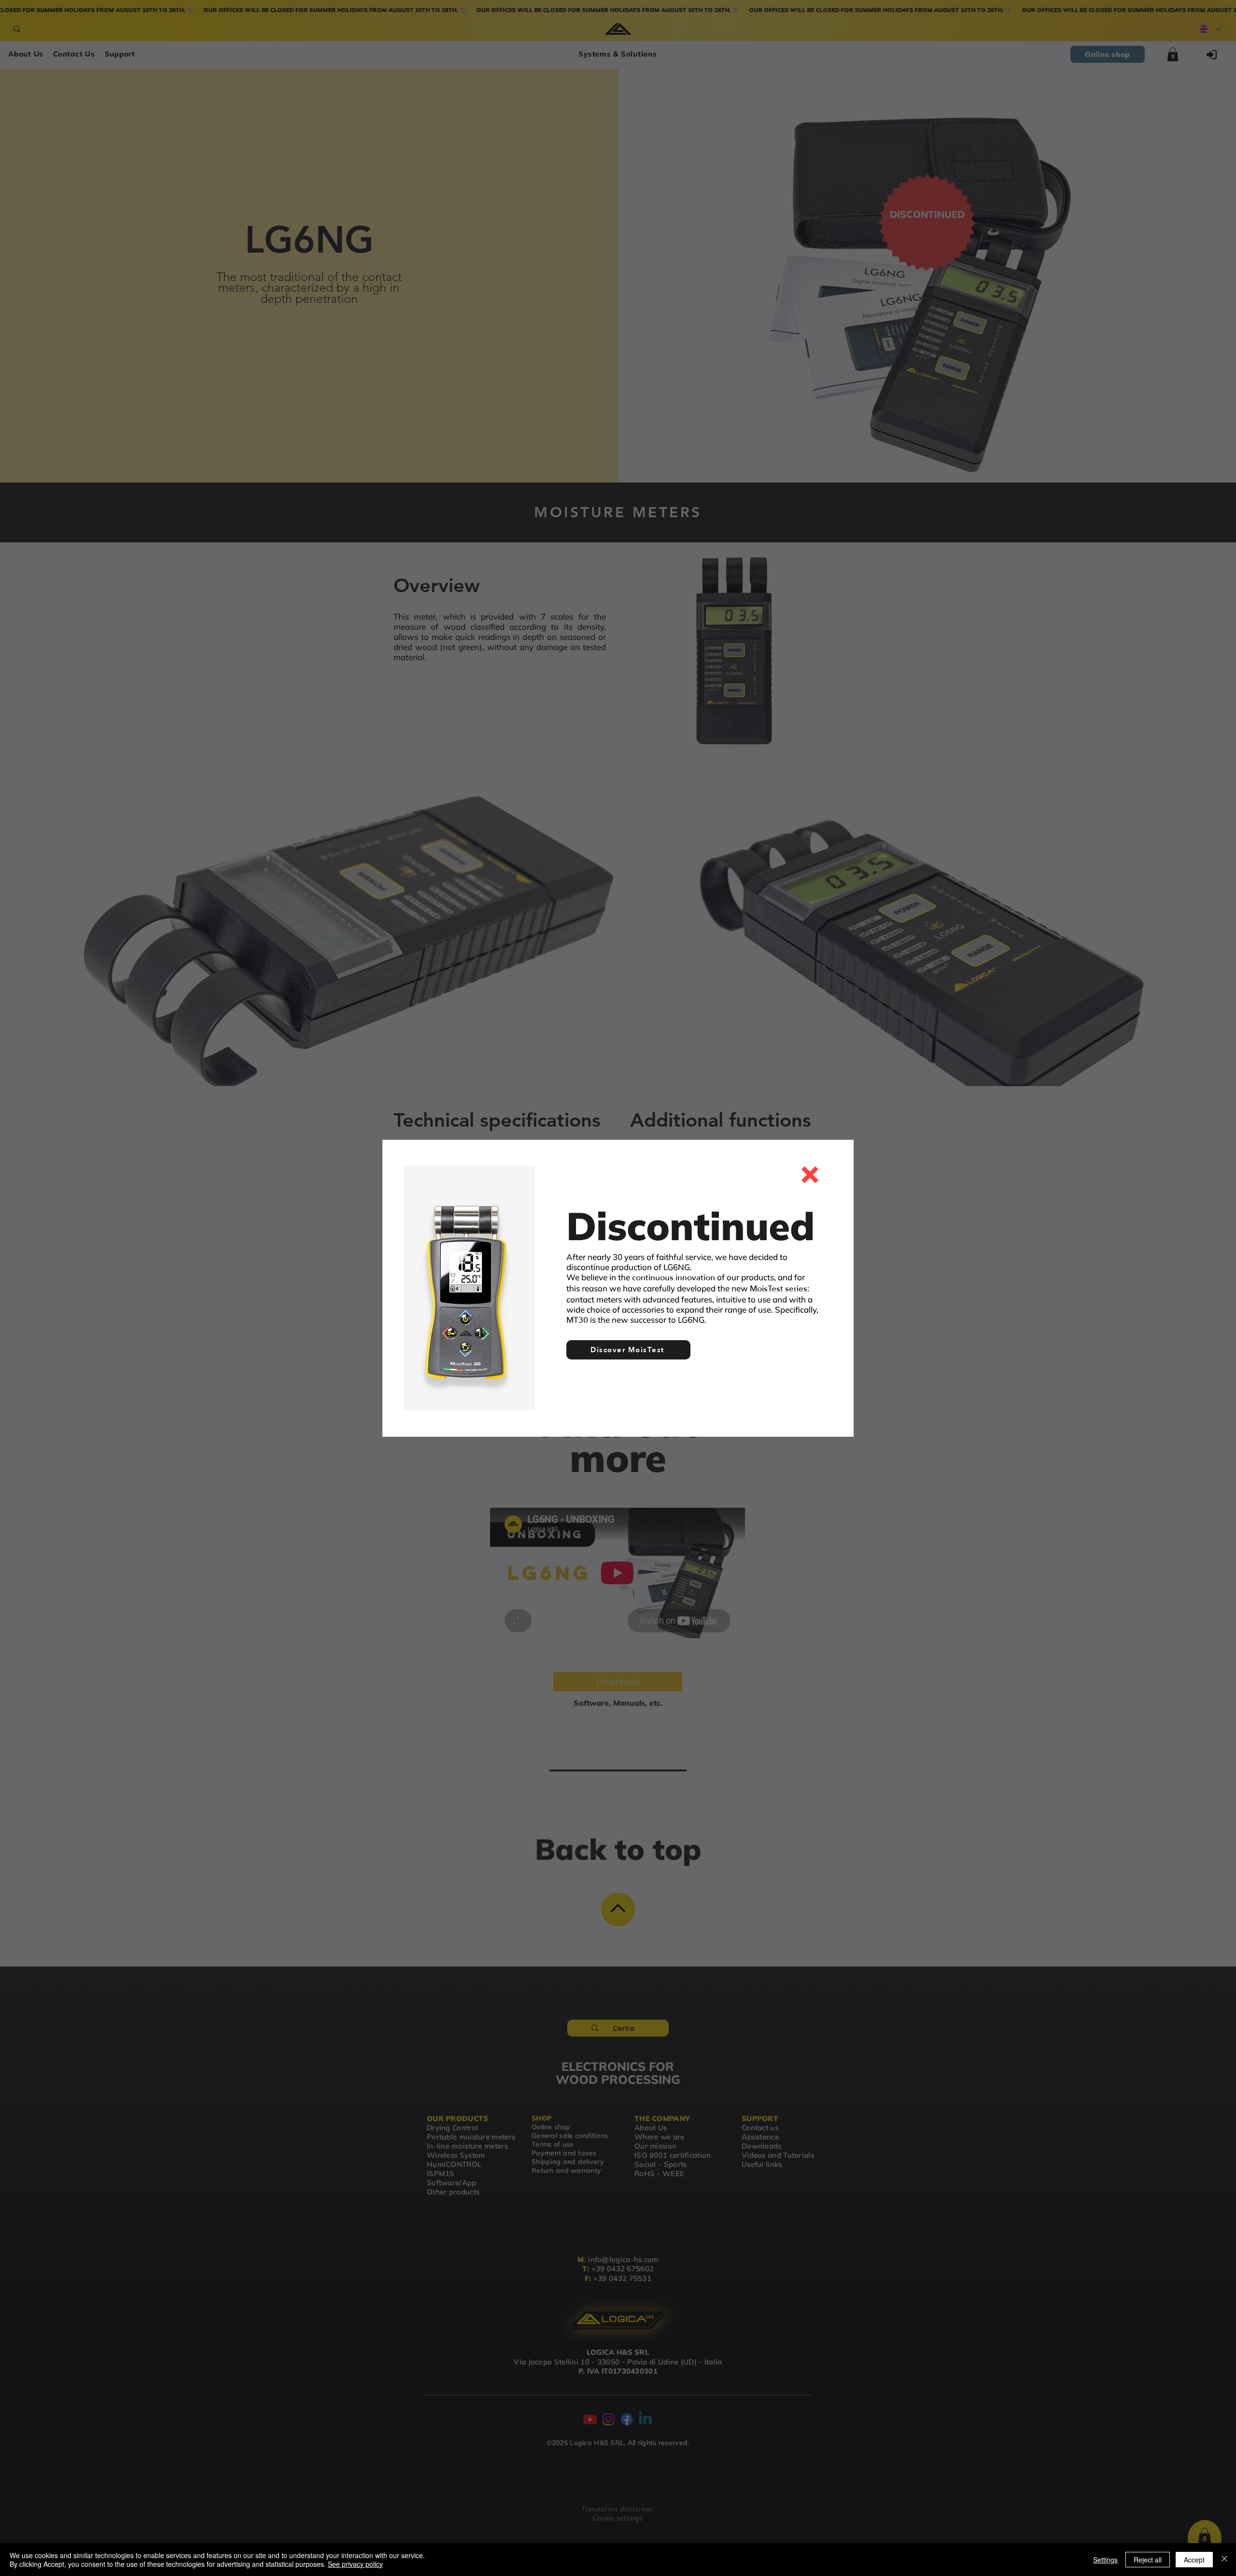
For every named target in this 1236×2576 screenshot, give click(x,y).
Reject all (1148, 2560)
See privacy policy (355, 2564)
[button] (810, 1175)
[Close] (1224, 2560)
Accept (1194, 2560)
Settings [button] (1105, 2560)
